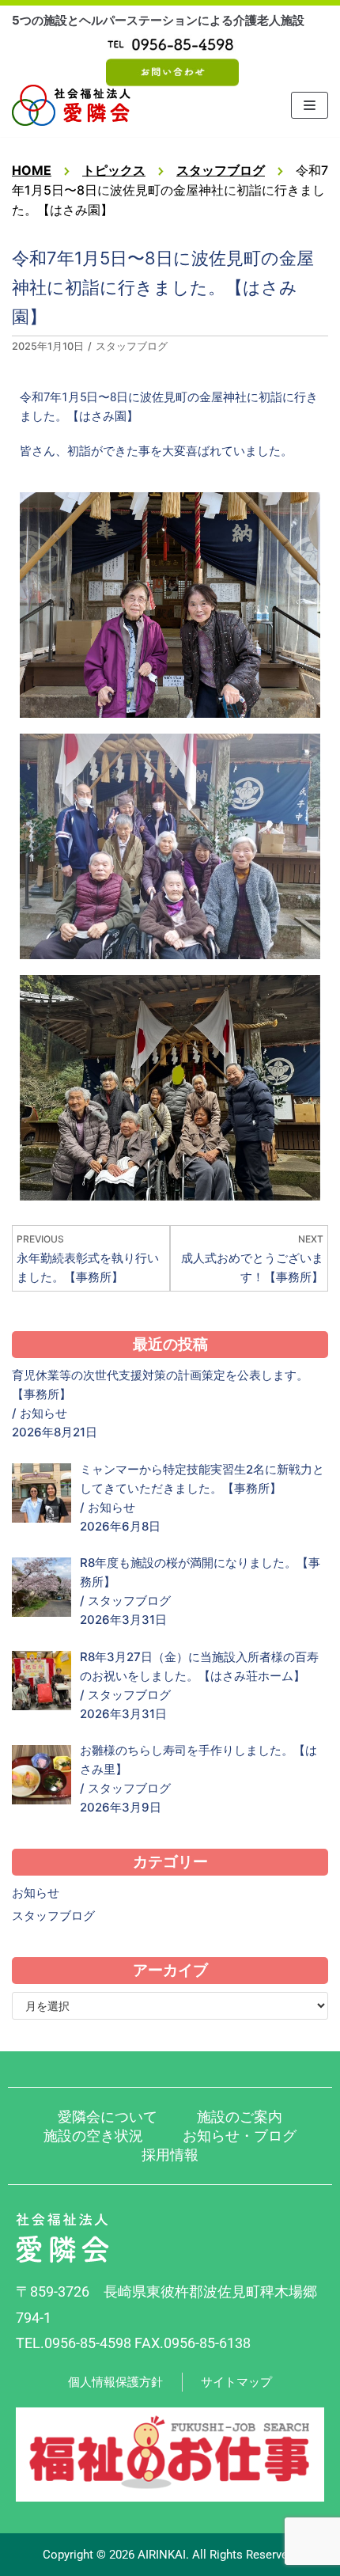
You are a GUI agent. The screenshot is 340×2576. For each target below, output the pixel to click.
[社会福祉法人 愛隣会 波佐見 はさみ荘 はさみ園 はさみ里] (71, 105)
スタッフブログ (132, 346)
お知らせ (43, 1413)
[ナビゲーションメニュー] (310, 105)
